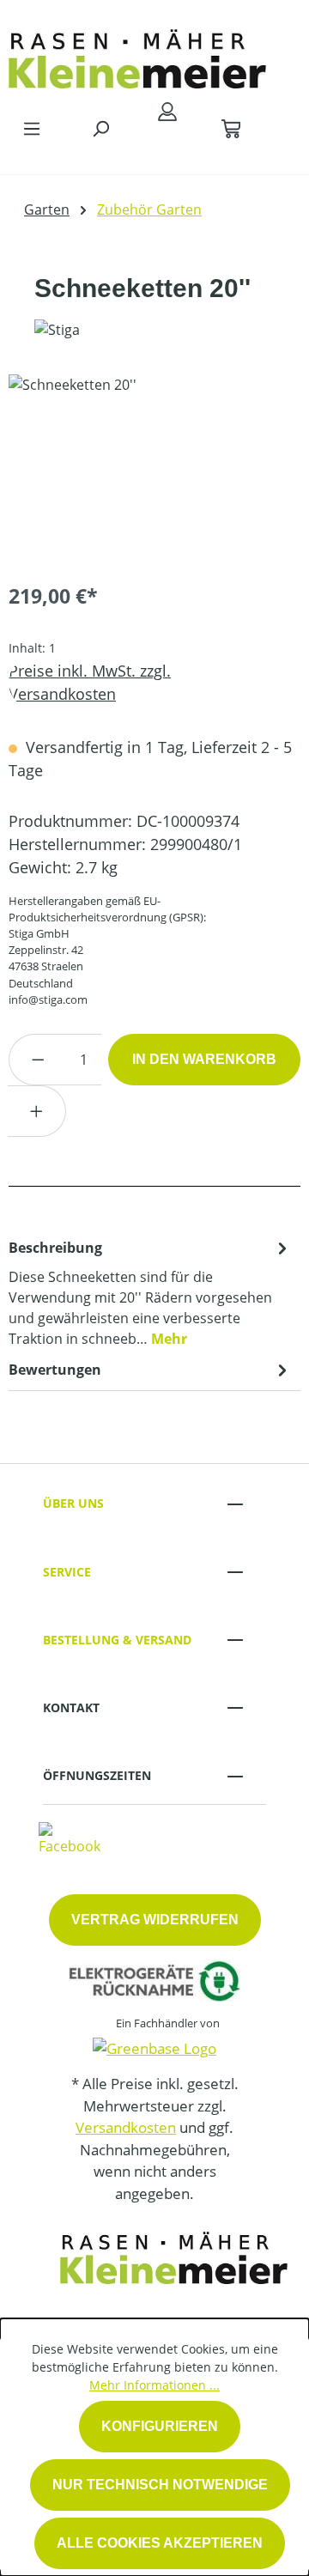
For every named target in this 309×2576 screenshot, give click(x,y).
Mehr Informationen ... (154, 2385)
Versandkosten (126, 2127)
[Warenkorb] (231, 128)
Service (67, 1572)
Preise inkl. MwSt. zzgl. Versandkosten (90, 682)
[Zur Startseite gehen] (137, 55)
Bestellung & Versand (117, 1640)
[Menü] (32, 128)
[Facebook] (70, 1838)
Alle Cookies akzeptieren (160, 2543)
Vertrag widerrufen (155, 1920)
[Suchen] (100, 128)
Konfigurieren (160, 2426)
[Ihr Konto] (167, 111)
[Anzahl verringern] (38, 1060)
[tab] (150, 1292)
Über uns (73, 1503)
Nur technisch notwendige (160, 2485)
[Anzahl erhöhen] (37, 1111)
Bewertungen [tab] (55, 1370)
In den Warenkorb (204, 1059)
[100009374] (154, 471)
